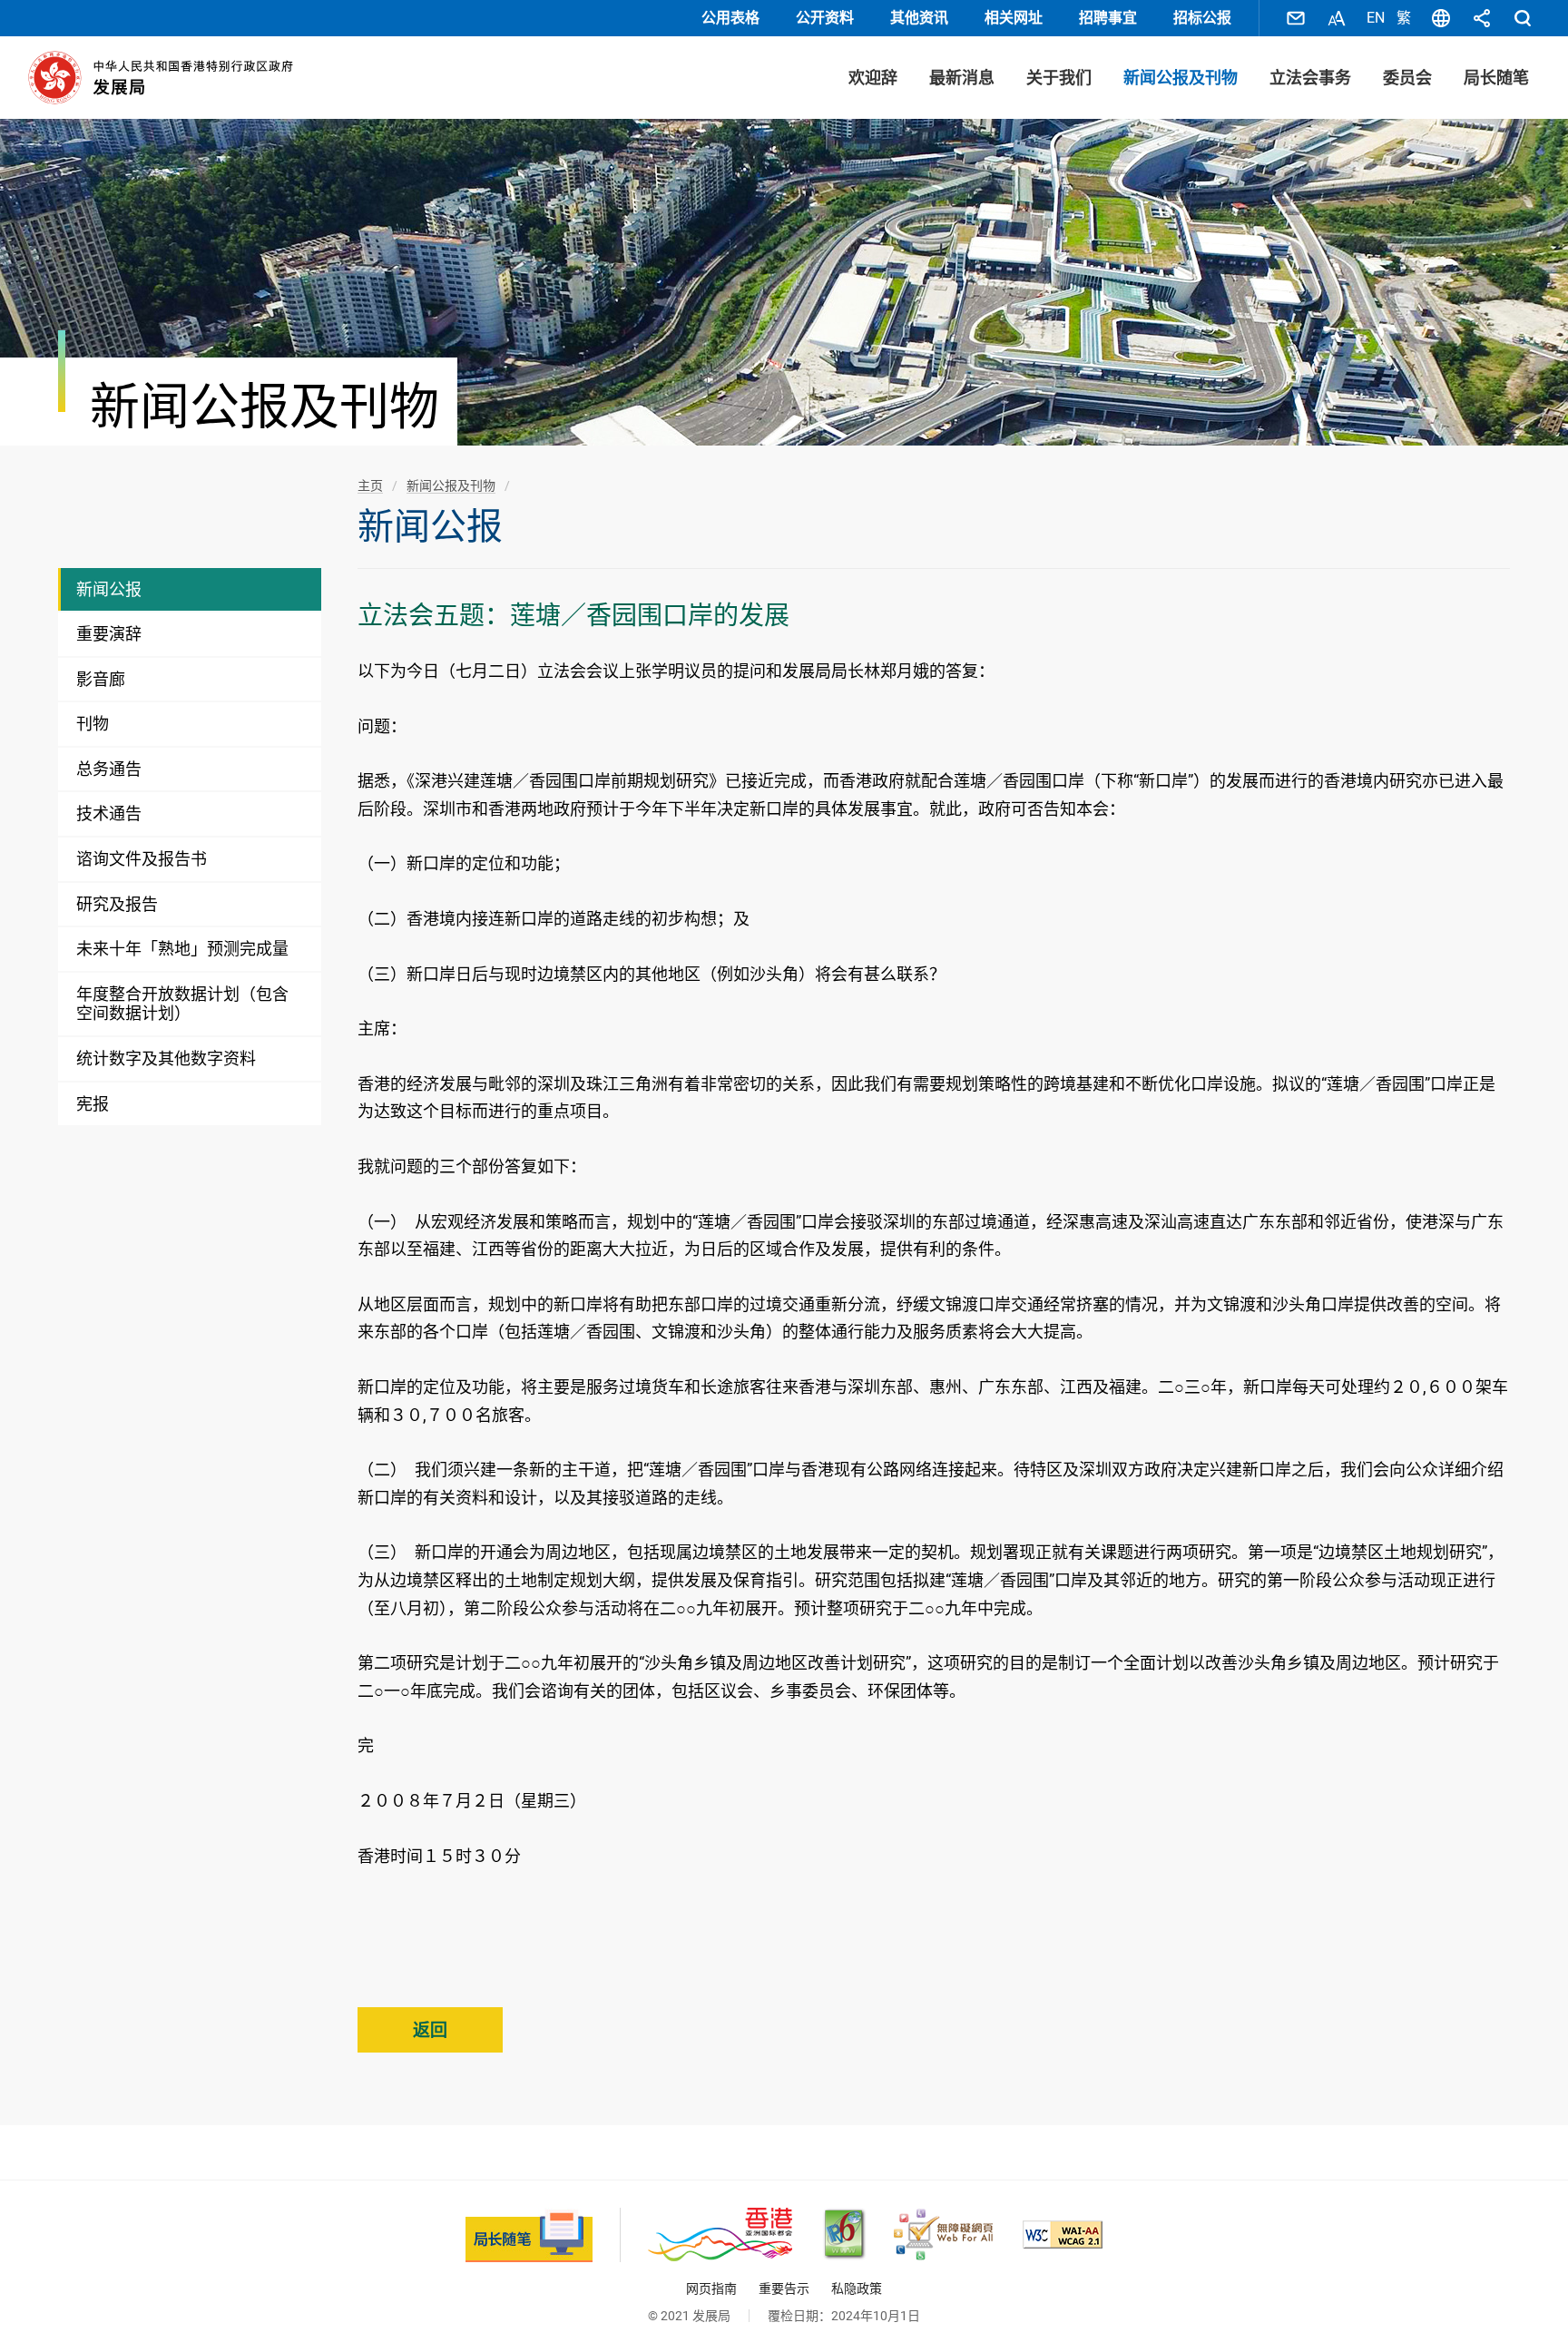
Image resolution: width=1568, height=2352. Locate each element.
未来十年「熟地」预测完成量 (182, 949)
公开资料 (825, 18)
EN (1376, 18)
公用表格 (730, 18)
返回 (430, 2030)
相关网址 (1014, 18)
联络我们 (1296, 18)
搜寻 (1523, 18)
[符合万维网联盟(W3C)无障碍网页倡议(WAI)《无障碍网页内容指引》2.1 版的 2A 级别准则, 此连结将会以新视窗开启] (1063, 2234)
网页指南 (711, 2288)
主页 (370, 485)
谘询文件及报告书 (142, 859)
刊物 (93, 724)
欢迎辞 (873, 78)
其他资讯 (919, 18)
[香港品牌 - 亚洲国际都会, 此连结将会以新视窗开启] (720, 2234)
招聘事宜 (1108, 18)
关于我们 (1059, 78)
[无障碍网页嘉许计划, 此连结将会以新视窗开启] (943, 2234)
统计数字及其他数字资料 (166, 1058)
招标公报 (1202, 18)
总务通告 (109, 769)
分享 (1482, 18)
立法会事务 (1310, 78)
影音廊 (101, 679)
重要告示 (784, 2288)
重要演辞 (109, 634)
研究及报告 (117, 904)
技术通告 (109, 813)
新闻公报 (109, 589)
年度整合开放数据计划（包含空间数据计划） (182, 1004)
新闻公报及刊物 (1181, 78)
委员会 (1407, 78)
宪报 (93, 1104)
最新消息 (962, 78)
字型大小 (1337, 18)
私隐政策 (857, 2288)
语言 (1441, 18)
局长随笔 (1496, 78)
